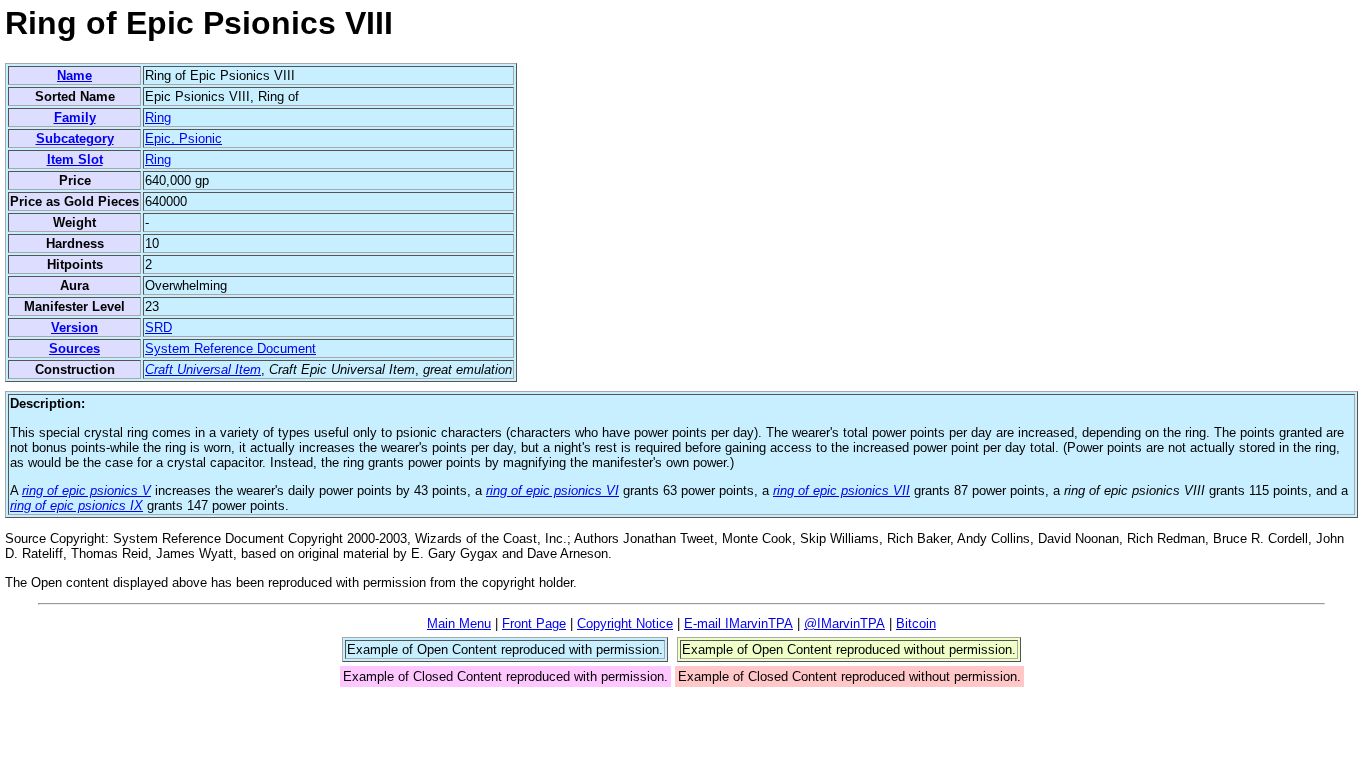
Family (75, 117)
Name (74, 75)
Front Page (534, 623)
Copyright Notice (625, 623)
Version (74, 327)
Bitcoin (916, 623)
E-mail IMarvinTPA (738, 623)
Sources (74, 348)
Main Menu (459, 623)
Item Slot (75, 159)
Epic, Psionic (183, 138)
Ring (158, 117)
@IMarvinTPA (844, 623)
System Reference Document (230, 348)
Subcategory (75, 138)
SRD (158, 327)
